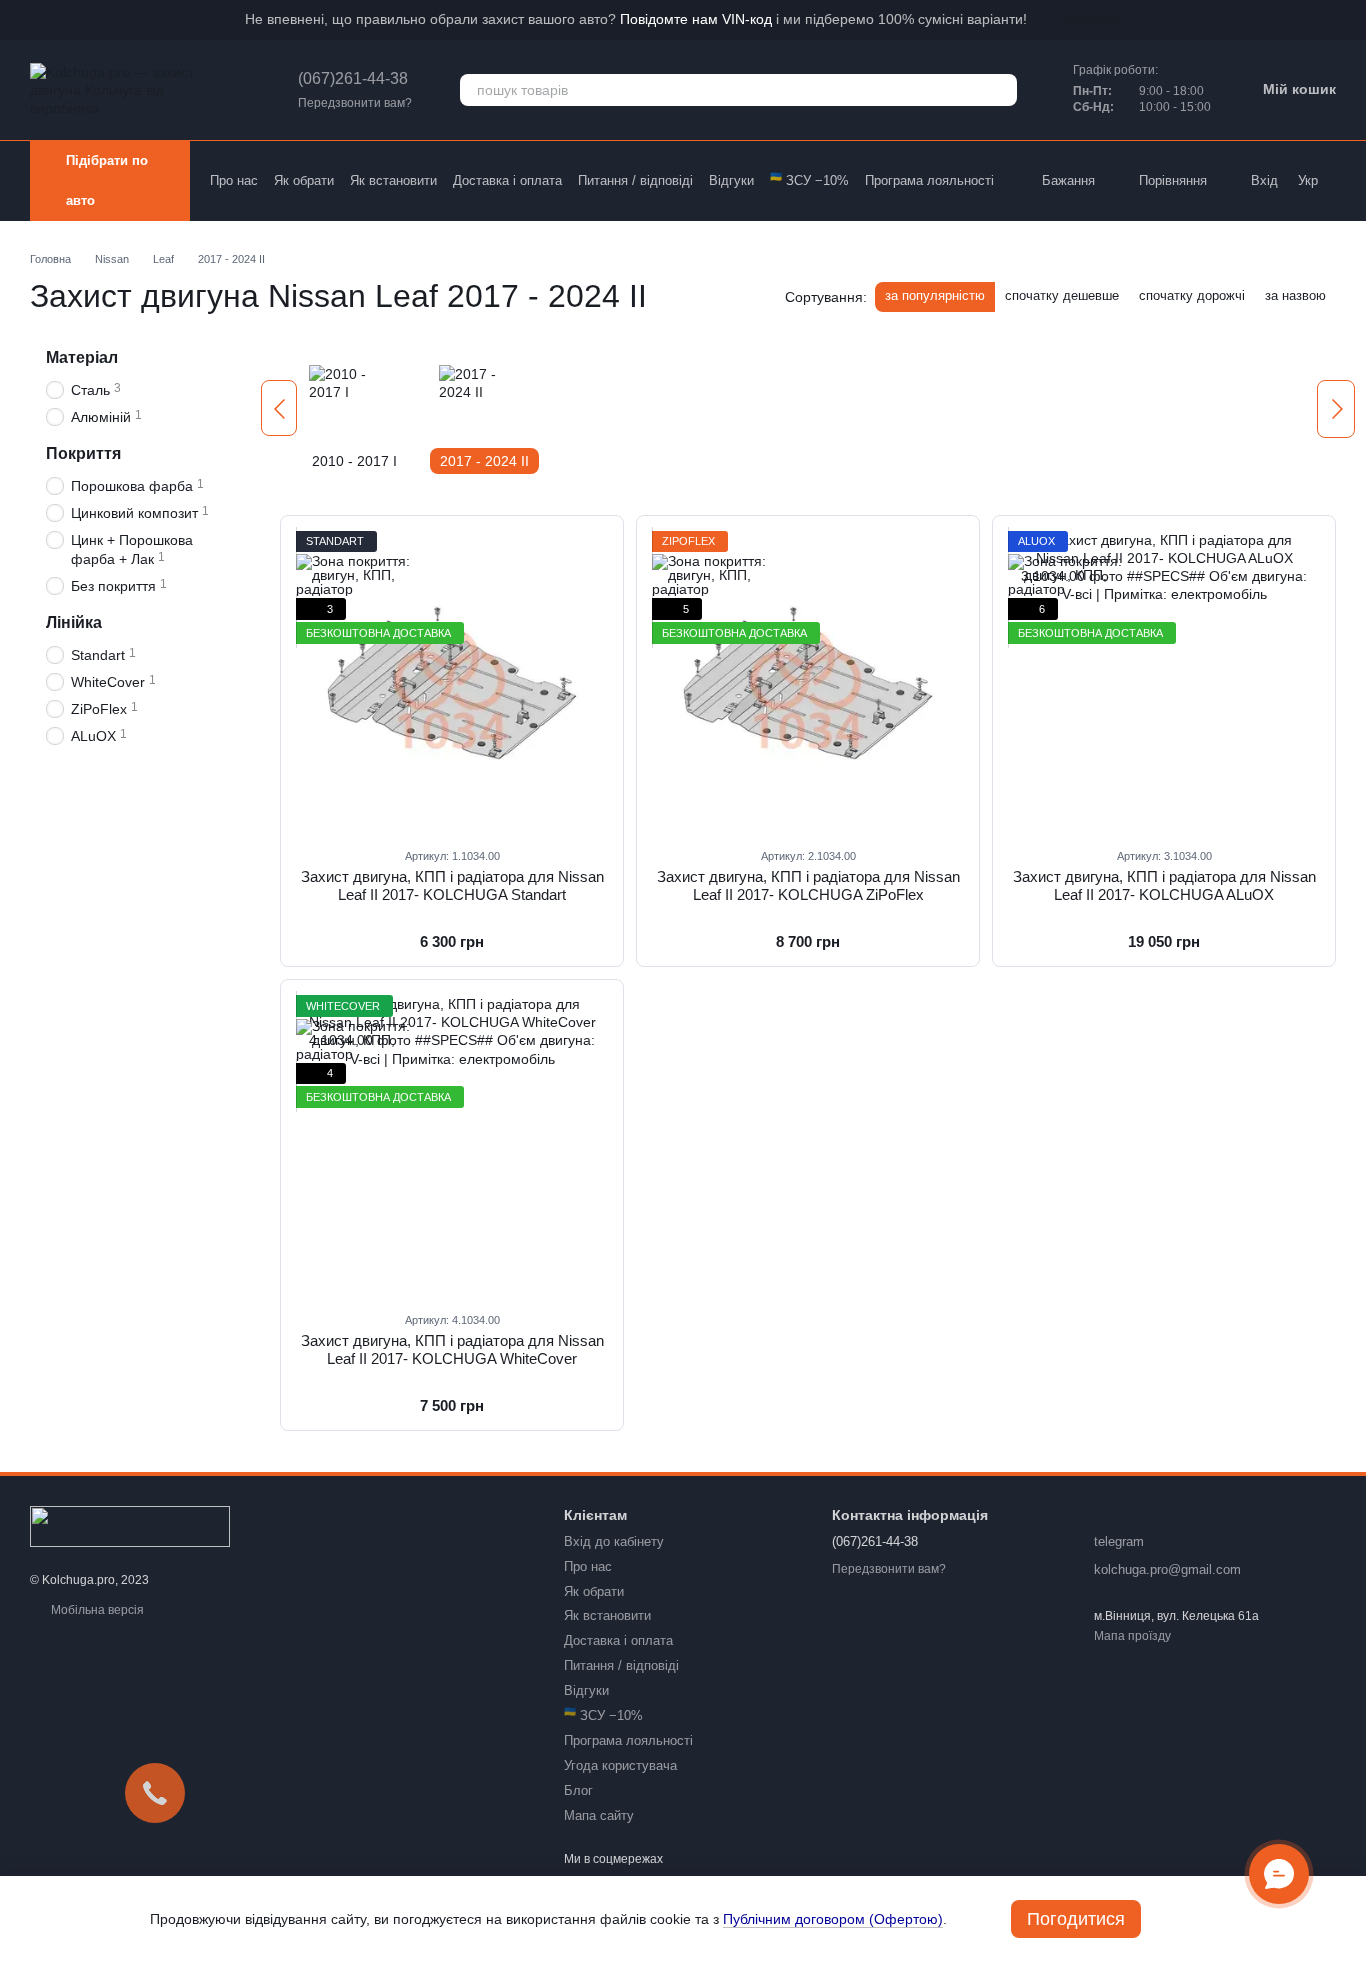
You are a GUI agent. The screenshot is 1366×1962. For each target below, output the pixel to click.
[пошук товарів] (1001, 90)
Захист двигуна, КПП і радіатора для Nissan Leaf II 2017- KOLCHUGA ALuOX (1164, 885)
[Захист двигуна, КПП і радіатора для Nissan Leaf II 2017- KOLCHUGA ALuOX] (1164, 681)
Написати (1090, 19)
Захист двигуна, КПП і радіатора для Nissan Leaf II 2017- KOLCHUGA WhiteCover (452, 1349)
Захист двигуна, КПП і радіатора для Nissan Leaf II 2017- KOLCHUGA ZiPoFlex (808, 885)
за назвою (1295, 295)
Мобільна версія (96, 1610)
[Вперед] (1336, 409)
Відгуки (731, 180)
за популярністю (935, 295)
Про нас (234, 180)
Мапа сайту (599, 1815)
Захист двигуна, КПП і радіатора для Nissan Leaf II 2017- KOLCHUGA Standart (452, 885)
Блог (578, 1790)
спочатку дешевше (1062, 295)
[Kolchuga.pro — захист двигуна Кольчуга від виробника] (130, 1525)
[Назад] (279, 408)
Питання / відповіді (635, 180)
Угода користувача (620, 1765)
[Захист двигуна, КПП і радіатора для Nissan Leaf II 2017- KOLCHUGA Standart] (452, 681)
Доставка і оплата (507, 180)
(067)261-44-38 (353, 78)
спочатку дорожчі (1192, 295)
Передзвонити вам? (355, 103)
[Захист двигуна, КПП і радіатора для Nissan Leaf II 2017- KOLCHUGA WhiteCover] (452, 1145)
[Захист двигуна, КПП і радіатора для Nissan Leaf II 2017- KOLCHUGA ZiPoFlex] (808, 681)
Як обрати (304, 180)
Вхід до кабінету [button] (614, 1541)
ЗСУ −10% (809, 180)
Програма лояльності (929, 180)
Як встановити (393, 180)
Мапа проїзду (1132, 1636)
